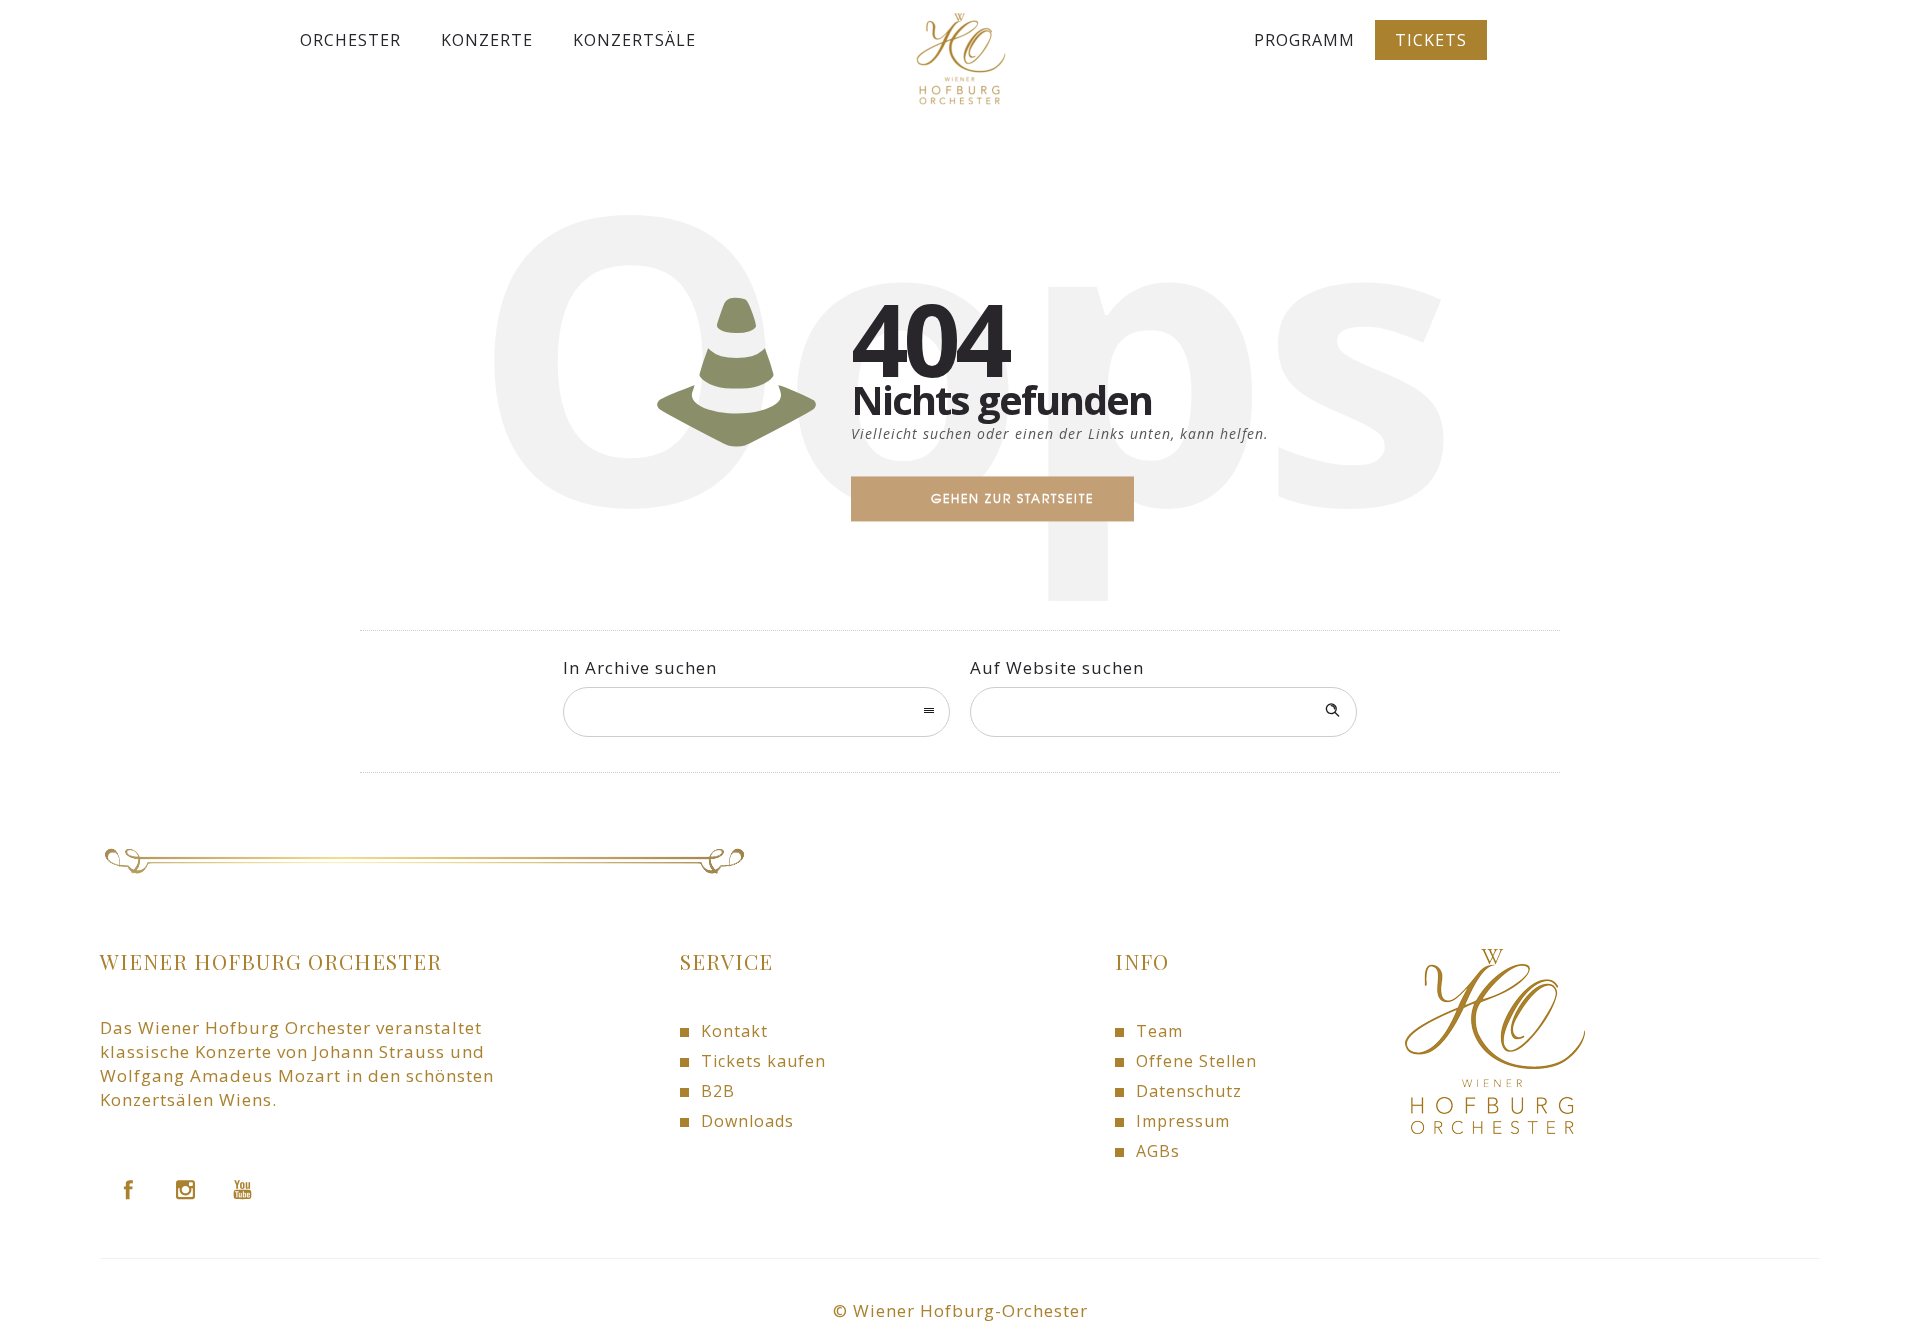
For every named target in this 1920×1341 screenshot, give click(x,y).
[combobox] (756, 712)
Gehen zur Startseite (1012, 498)
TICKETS (1431, 40)
